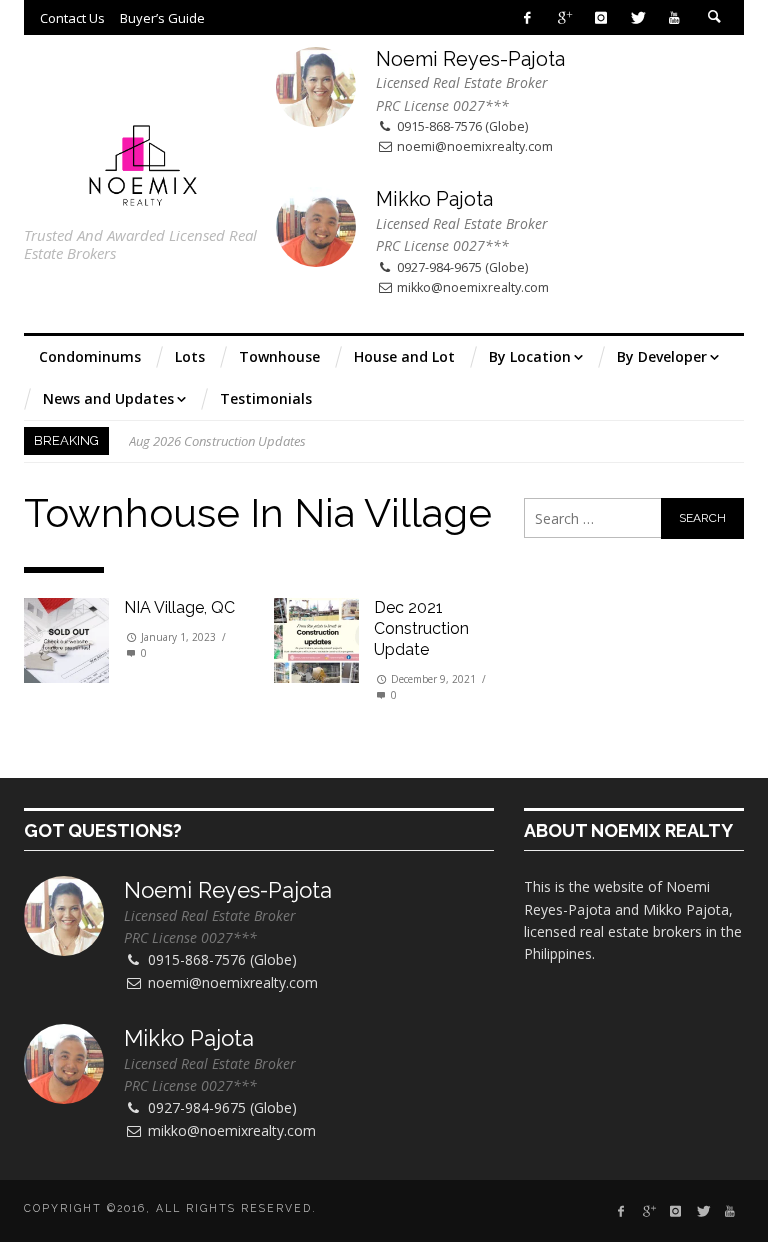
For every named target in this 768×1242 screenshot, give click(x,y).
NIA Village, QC (179, 607)
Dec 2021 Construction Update (421, 628)
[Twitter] (637, 17)
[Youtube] (674, 17)
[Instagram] (600, 17)
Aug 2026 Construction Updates (217, 441)
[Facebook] (527, 17)
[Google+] (564, 17)
